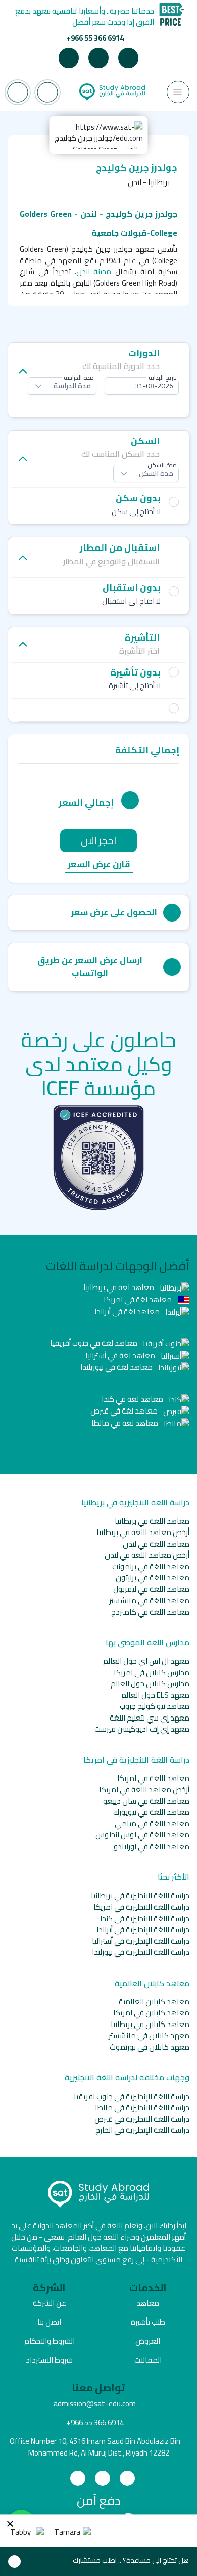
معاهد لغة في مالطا (126, 1423)
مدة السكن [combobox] (156, 473)
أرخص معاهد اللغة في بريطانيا (143, 1532)
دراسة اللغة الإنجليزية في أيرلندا (143, 1929)
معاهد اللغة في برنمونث (151, 1567)
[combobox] (142, 386)
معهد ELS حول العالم (155, 1695)
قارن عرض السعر (99, 865)
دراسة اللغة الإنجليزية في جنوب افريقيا (132, 2096)
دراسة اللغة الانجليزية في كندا (145, 1918)
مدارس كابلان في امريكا (152, 1672)
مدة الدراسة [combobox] (72, 386)
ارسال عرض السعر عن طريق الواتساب (90, 967)
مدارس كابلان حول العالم (150, 1683)
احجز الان (98, 841)
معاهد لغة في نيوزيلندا (117, 1367)
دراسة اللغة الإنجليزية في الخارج (142, 2130)
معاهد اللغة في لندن (156, 1544)
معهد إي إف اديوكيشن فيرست (142, 1729)
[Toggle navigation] (178, 92)
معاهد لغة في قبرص (125, 1411)
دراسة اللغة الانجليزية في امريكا (141, 1907)
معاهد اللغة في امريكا (153, 1778)
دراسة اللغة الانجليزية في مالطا (142, 2107)
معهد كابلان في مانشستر (149, 2035)
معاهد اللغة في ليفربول (151, 1589)
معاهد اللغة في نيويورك (151, 1812)
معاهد (148, 2303)
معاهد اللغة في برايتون (153, 1578)
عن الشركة (50, 2303)
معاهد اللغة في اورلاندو (152, 1846)
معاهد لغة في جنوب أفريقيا (94, 1343)
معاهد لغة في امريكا (138, 1299)
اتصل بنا (49, 2322)
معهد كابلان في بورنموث (150, 2047)
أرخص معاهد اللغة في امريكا (144, 1789)
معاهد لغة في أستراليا (121, 1355)
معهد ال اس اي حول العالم (146, 1661)
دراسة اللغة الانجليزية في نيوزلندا (141, 1952)
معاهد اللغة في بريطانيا (152, 1521)
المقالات (148, 2360)
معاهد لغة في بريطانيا (119, 1287)
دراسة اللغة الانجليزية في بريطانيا (140, 1896)
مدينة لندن (96, 271)
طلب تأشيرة (148, 2322)
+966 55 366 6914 (95, 38)
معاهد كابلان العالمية (154, 2002)
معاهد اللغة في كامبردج (150, 1612)
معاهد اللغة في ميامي (152, 1824)
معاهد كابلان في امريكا (151, 2013)
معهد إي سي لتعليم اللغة (150, 1718)
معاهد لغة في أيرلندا (128, 1311)
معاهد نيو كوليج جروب (155, 1706)
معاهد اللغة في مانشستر (149, 1600)
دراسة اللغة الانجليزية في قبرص (142, 2119)
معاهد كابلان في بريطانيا (150, 2024)
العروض (148, 2341)
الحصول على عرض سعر (114, 912)
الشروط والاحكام (50, 2341)
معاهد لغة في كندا (133, 1399)
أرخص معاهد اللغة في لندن (147, 1555)
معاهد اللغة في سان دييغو (146, 1801)
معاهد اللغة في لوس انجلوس (142, 1835)
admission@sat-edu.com (95, 2403)
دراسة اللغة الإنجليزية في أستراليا (141, 1941)
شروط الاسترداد (49, 2360)
